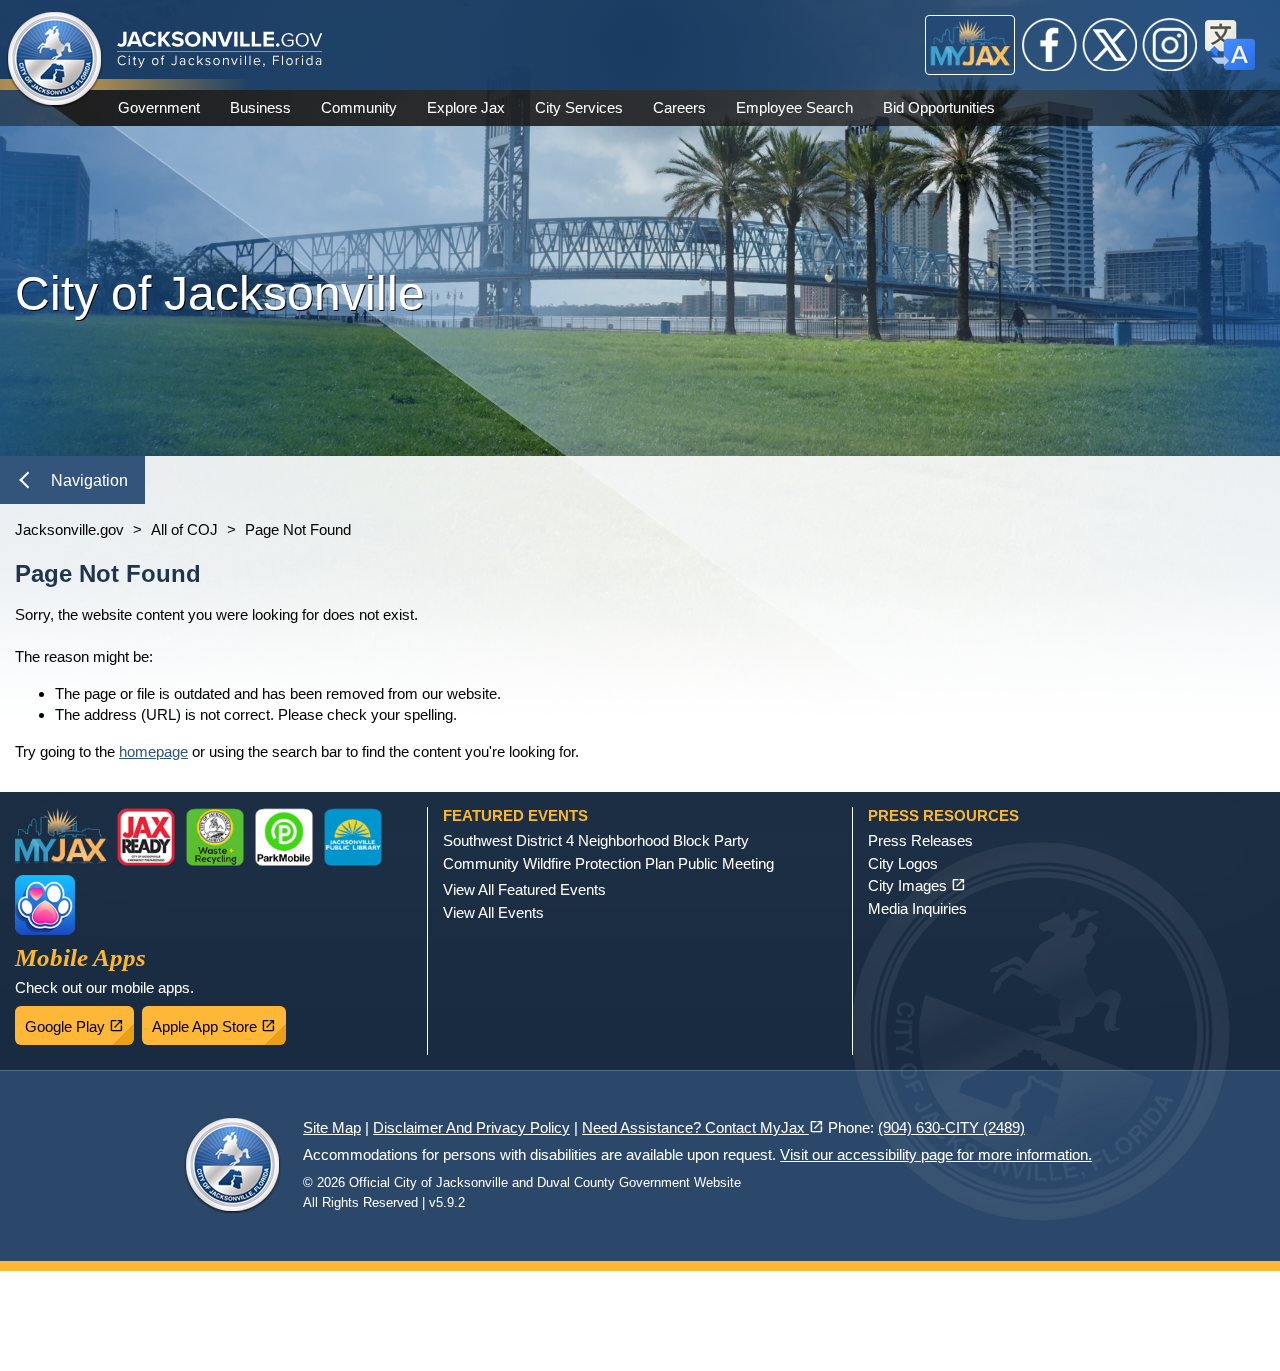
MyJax (970, 45)
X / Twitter (1110, 45)
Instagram (1170, 45)
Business (260, 107)
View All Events (493, 912)
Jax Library (353, 837)
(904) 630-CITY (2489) (951, 1127)
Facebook (1050, 45)
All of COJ (184, 529)
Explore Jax (466, 107)
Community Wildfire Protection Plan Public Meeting (608, 863)
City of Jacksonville (55, 60)
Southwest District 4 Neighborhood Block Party (596, 840)
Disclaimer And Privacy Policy (471, 1127)
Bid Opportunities (939, 107)
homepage (153, 751)
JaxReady (146, 837)
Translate (1230, 45)
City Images (917, 885)
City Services (579, 107)
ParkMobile (284, 837)
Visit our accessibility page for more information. (936, 1154)
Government (159, 107)
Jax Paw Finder (45, 905)
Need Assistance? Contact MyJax (703, 1127)
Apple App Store (219, 1021)
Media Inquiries (917, 908)
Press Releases (920, 840)
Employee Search (794, 107)
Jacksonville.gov (69, 529)
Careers (679, 107)
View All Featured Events (524, 889)
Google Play (79, 1021)
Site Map (332, 1127)
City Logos (903, 863)
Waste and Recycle (215, 837)
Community (359, 107)
